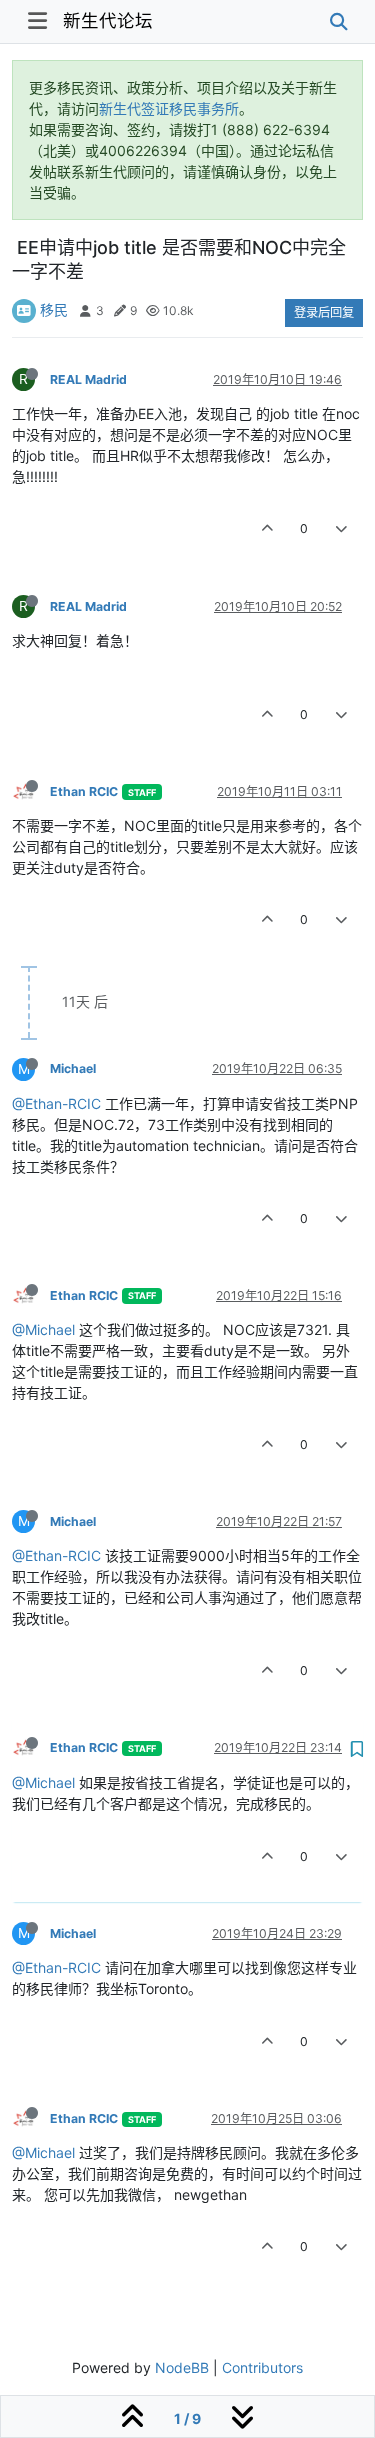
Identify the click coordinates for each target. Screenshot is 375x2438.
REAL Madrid (88, 379)
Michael (73, 1068)
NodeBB (182, 2367)
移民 (54, 309)
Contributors (262, 2367)
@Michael (43, 1329)
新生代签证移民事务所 (169, 108)
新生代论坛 (108, 20)
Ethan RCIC (84, 791)
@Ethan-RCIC (56, 1103)
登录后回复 (324, 312)
